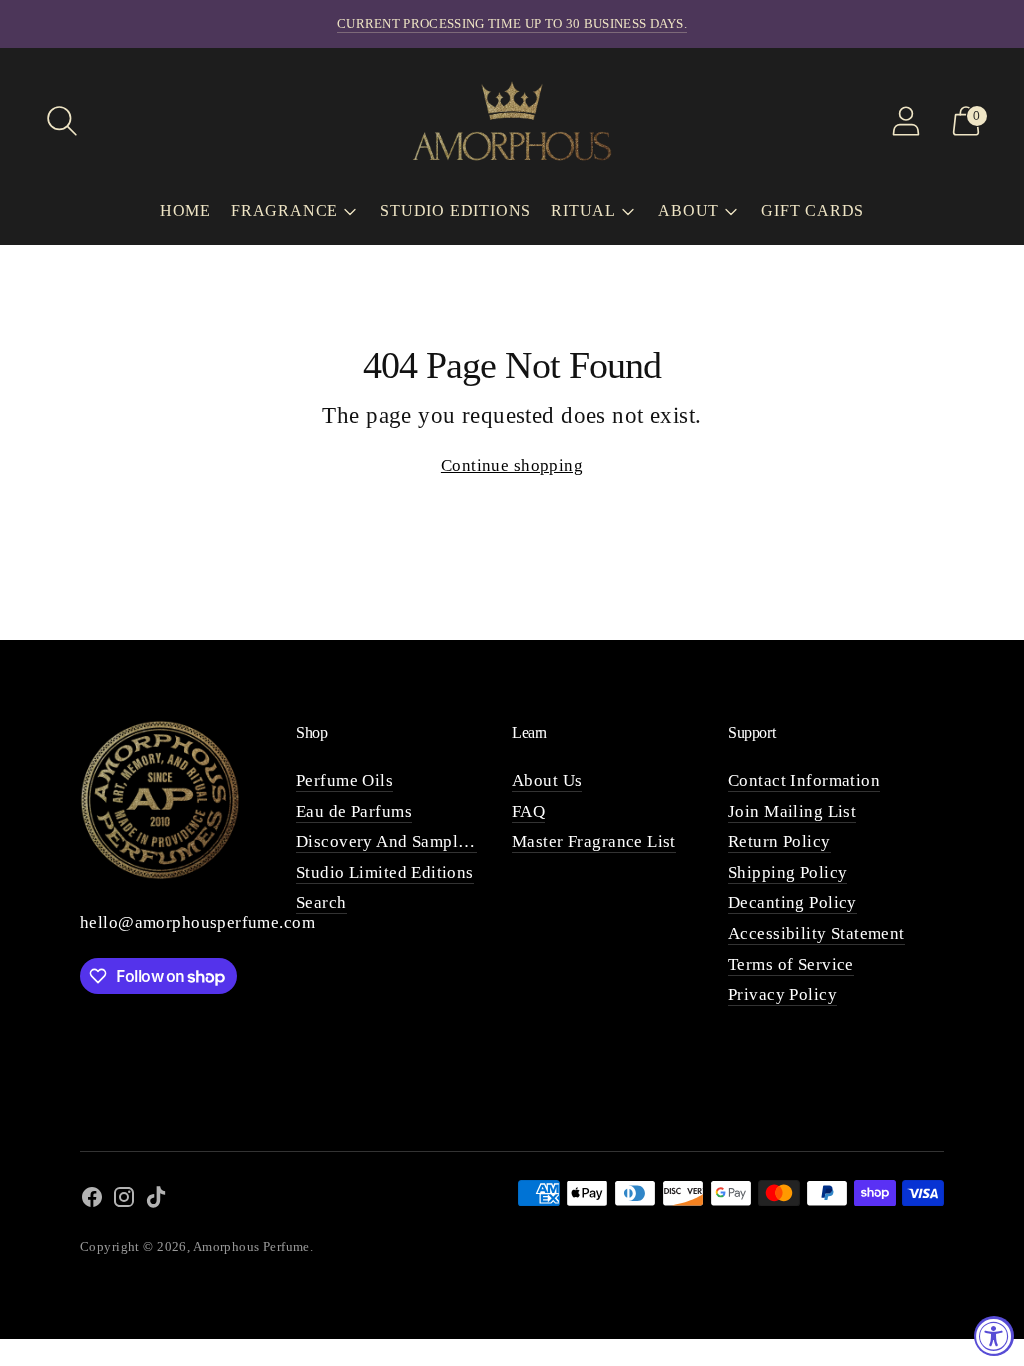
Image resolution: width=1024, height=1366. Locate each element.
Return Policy (779, 841)
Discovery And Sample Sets (399, 841)
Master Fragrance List (594, 841)
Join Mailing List (792, 811)
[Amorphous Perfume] (512, 120)
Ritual (583, 210)
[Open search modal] (62, 121)
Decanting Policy (792, 902)
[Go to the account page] (906, 121)
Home (185, 210)
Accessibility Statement (816, 933)
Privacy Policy (782, 994)
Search (321, 902)
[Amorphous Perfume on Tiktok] (156, 1201)
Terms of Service (791, 964)
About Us (547, 780)
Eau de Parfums (354, 811)
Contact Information (804, 780)
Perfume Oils (344, 780)
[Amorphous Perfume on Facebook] (92, 1201)
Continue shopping (512, 465)
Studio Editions (455, 210)
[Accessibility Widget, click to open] (994, 1336)
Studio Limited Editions (385, 872)
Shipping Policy (787, 872)
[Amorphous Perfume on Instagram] (124, 1201)
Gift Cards (812, 210)
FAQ (528, 811)
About (688, 210)
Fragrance (284, 210)
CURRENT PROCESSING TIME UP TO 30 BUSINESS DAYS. (512, 23)
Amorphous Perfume (251, 1246)
